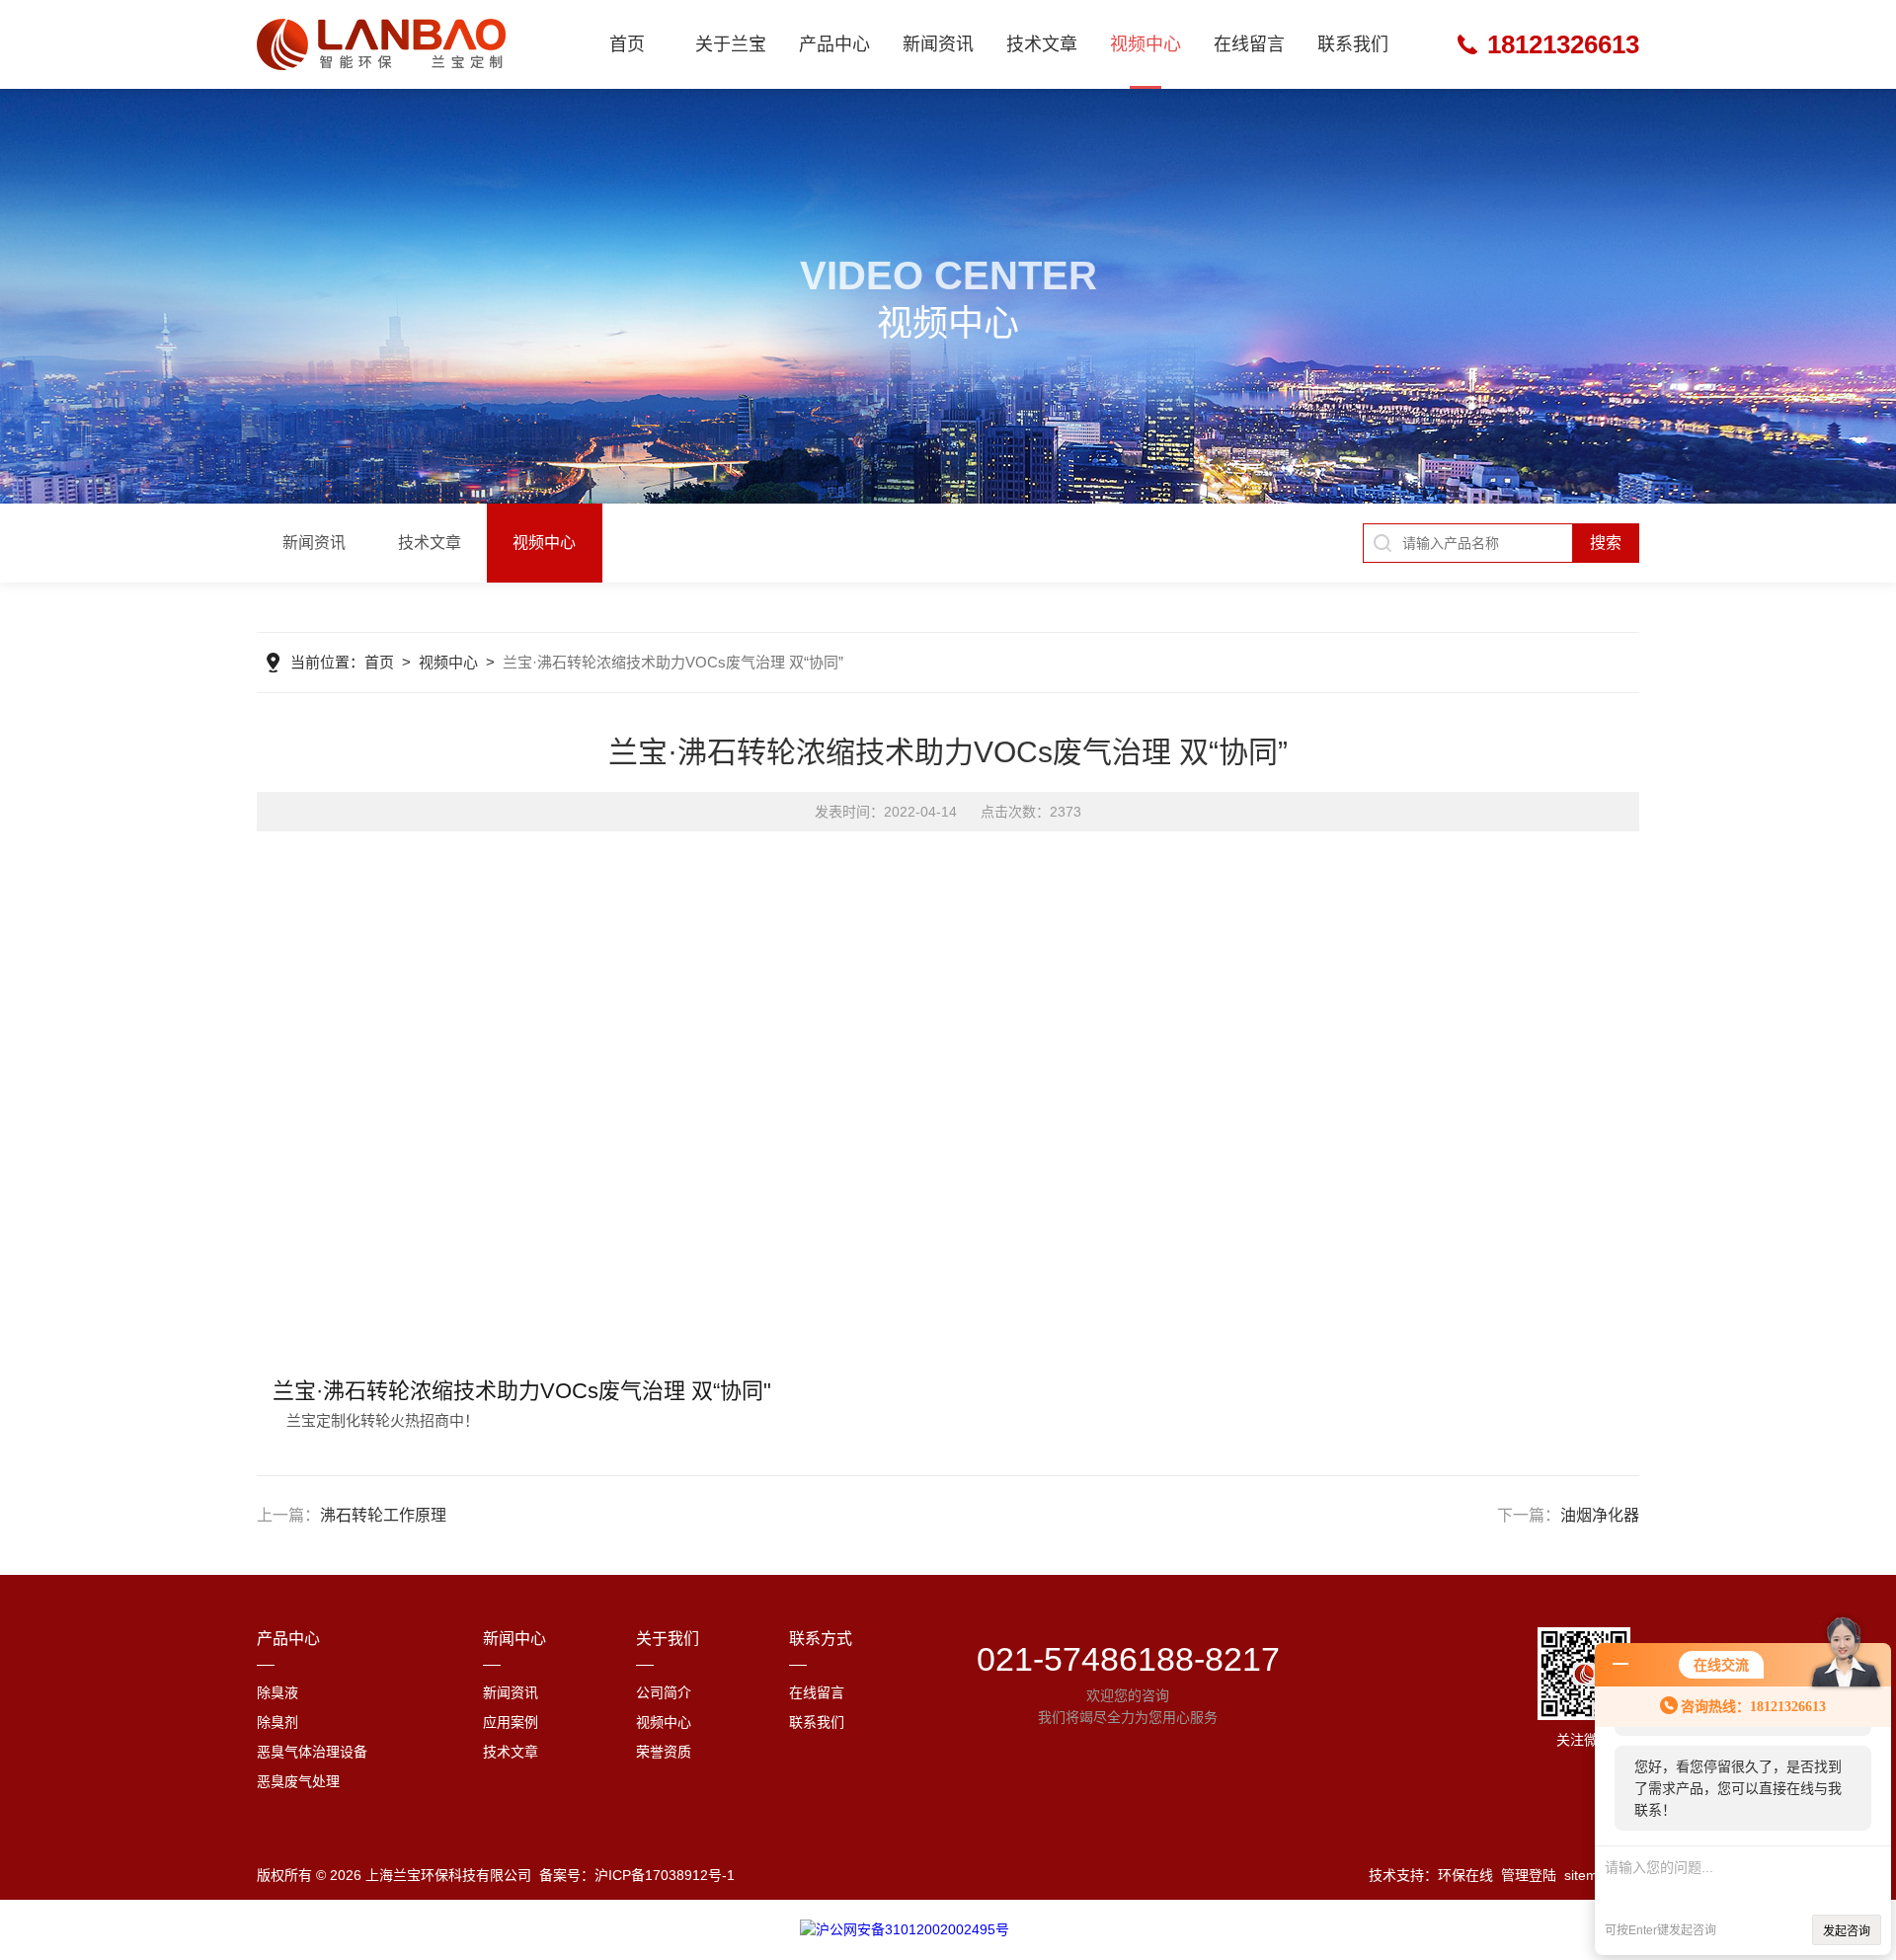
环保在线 (1465, 1875)
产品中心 (834, 44)
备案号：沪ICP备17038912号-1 (637, 1875)
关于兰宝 (731, 44)
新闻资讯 (938, 44)
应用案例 (511, 1722)
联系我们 (1353, 44)
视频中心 (1145, 44)
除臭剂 (277, 1722)
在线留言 (1249, 44)
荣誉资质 (664, 1752)
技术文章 (1042, 44)
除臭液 (277, 1692)
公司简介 (664, 1692)
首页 (627, 44)
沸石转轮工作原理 (383, 1515)
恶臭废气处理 (298, 1781)
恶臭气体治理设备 (312, 1752)
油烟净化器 (1600, 1515)
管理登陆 (1529, 1875)
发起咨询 (1847, 1931)
